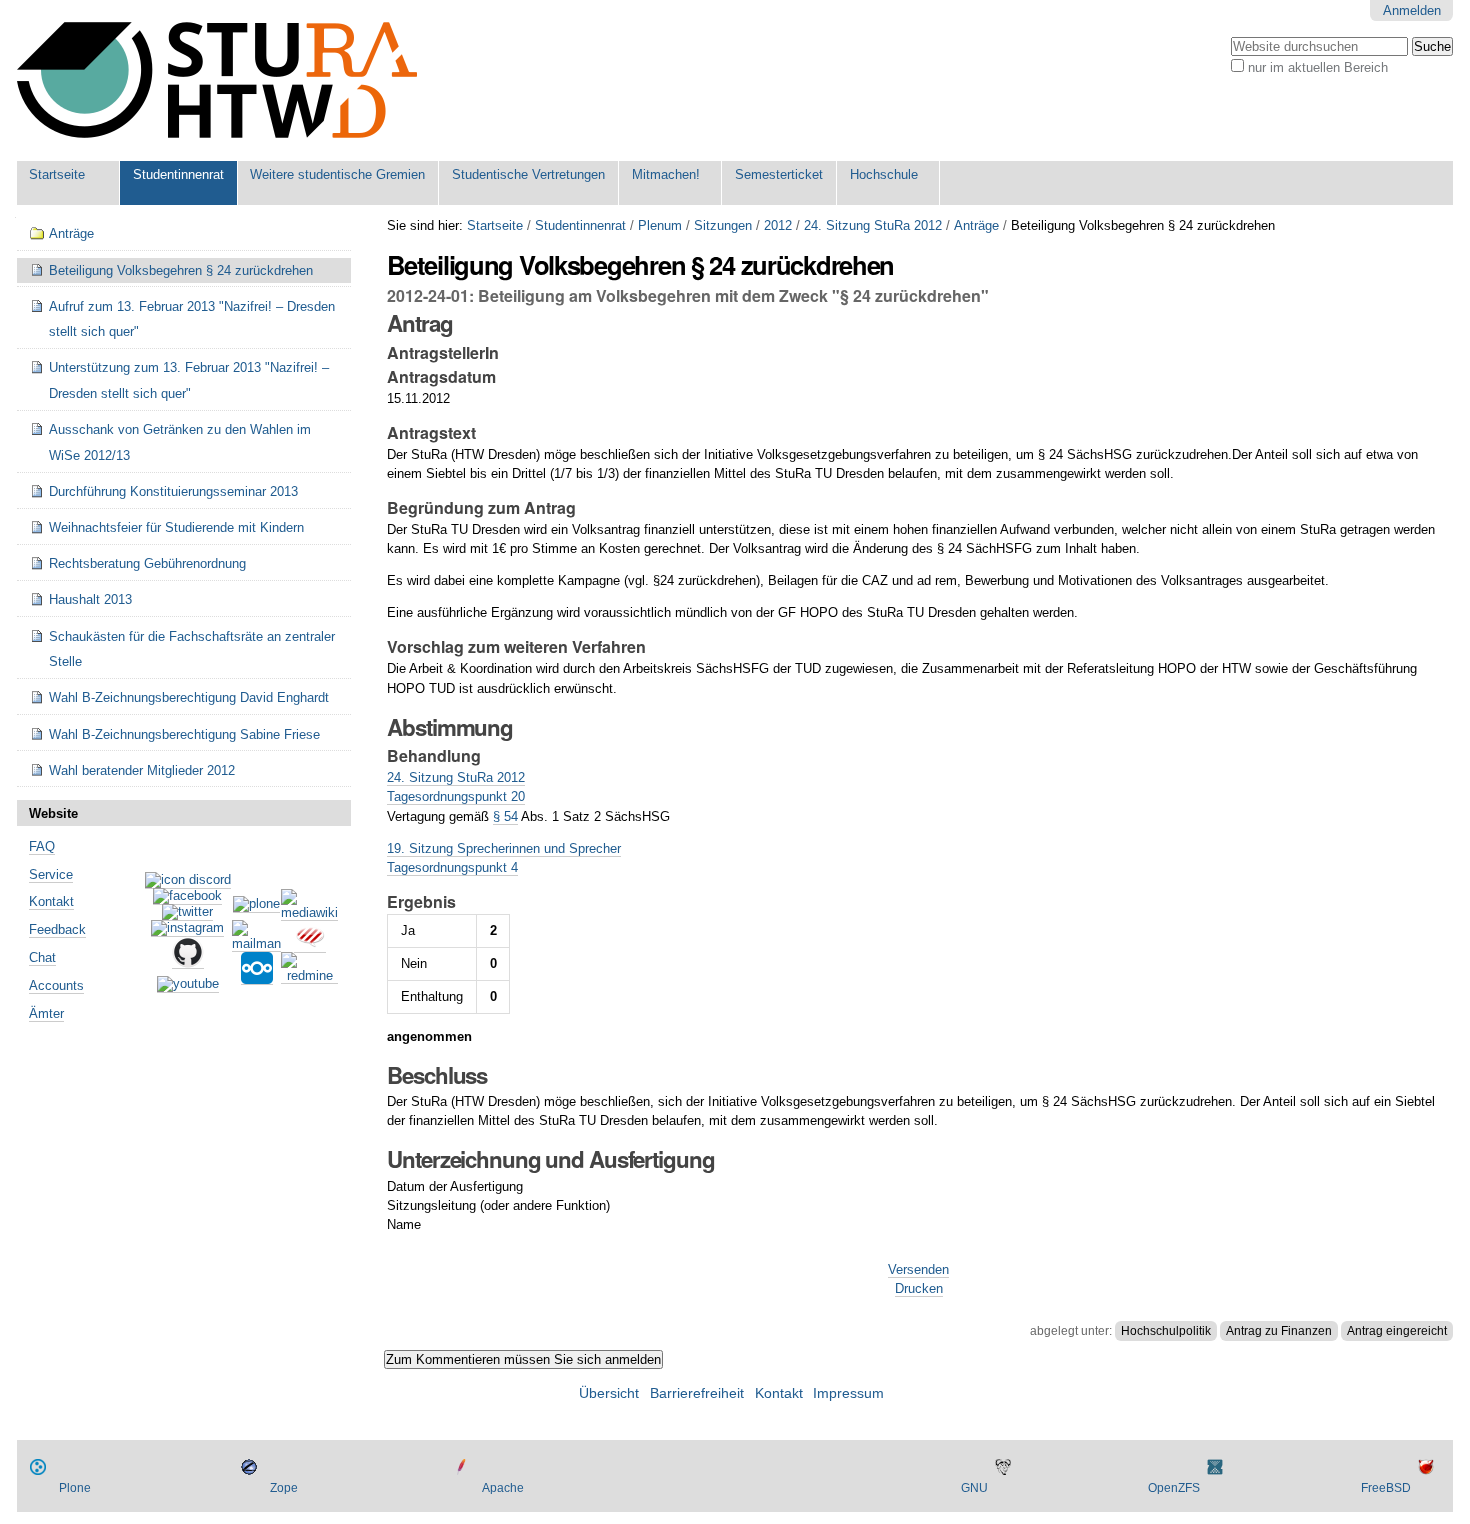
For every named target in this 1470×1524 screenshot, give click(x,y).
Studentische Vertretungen (528, 174)
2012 (778, 225)
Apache (503, 1488)
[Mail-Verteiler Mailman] (256, 944)
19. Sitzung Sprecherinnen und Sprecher (504, 848)
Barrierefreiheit (697, 1393)
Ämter (46, 1013)
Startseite (57, 174)
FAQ (42, 846)
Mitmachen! (666, 174)
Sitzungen (723, 225)
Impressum (848, 1393)
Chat (42, 957)
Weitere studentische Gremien (337, 174)
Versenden (918, 1269)
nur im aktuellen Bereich (1318, 67)
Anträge (976, 225)
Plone (75, 1488)
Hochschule (884, 174)
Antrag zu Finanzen (1279, 1331)
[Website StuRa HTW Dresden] (217, 80)
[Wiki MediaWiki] (309, 913)
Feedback (57, 929)
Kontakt (51, 901)
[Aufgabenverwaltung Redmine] (309, 976)
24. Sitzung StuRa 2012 (873, 225)
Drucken (919, 1288)
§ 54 (505, 816)
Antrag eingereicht (1397, 1331)
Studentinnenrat (178, 174)
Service (51, 874)
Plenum (660, 225)
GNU (974, 1488)
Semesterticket (779, 174)
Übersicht (609, 1393)
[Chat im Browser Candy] (310, 945)
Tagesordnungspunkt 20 (456, 796)
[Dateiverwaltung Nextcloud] (257, 977)
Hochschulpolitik (1166, 1331)
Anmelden (1412, 10)
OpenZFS (1174, 1488)
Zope (284, 1488)
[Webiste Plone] (256, 905)
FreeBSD (1386, 1488)
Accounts (56, 985)
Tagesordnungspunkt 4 (452, 867)
